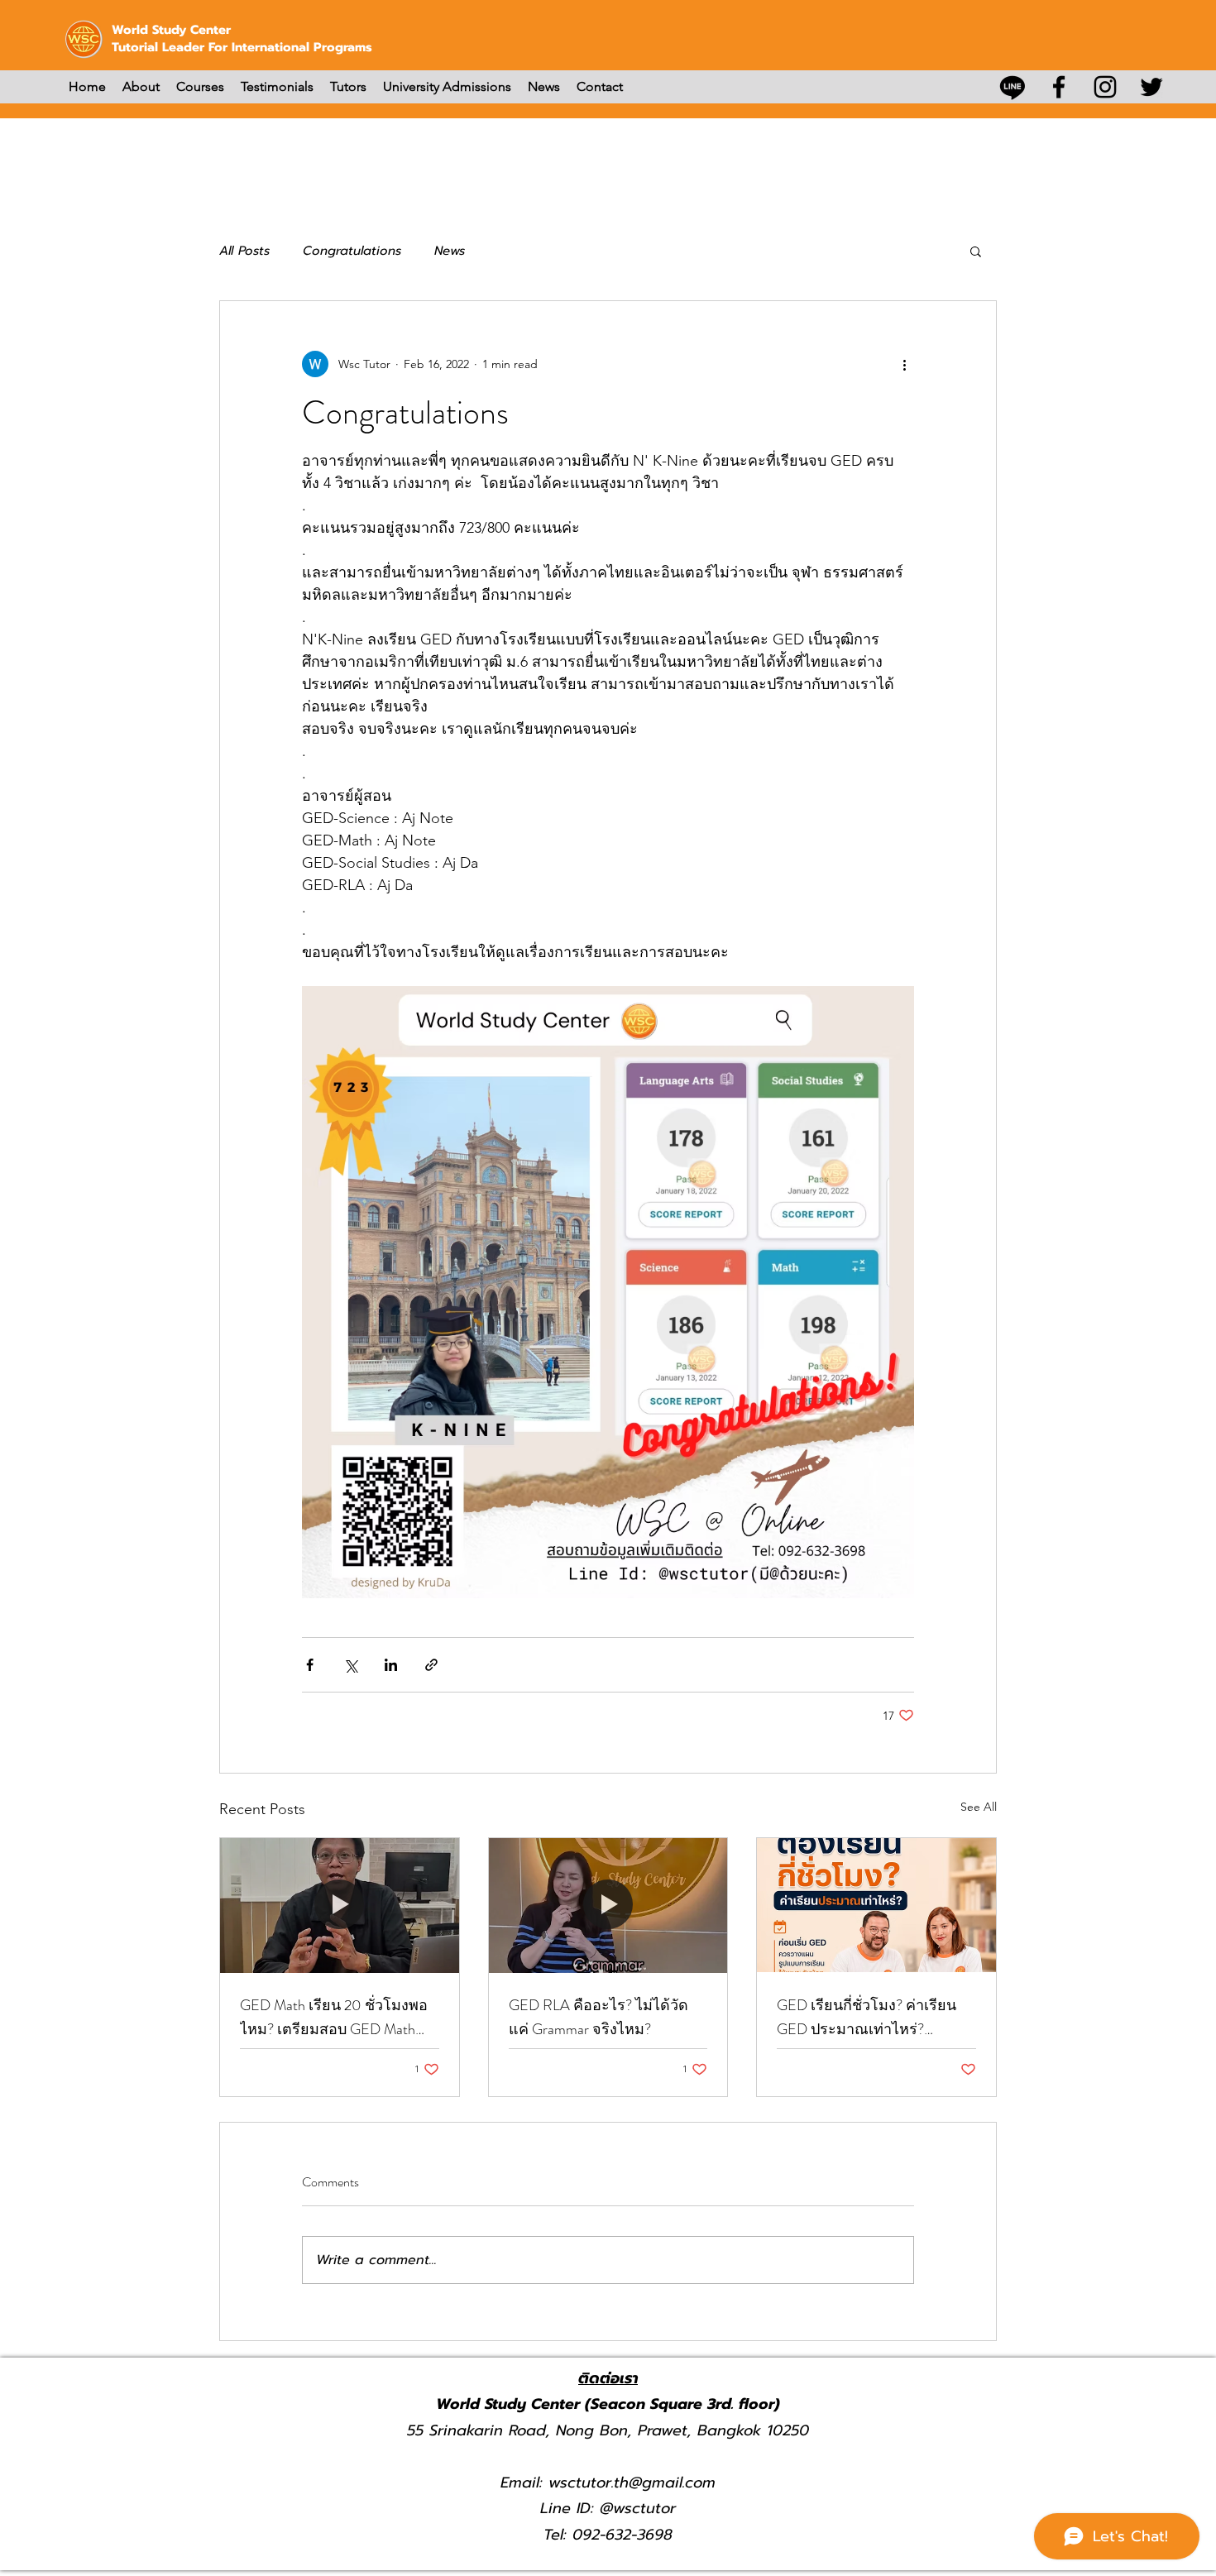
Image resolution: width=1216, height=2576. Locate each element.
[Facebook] (1059, 87)
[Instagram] (1105, 87)
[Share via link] (431, 1665)
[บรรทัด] (1013, 87)
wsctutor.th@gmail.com (632, 2483)
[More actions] (904, 364)
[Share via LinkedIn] (391, 1665)
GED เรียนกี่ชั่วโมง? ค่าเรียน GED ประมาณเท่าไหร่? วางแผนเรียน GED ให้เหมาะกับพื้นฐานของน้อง (867, 2018)
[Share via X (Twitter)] (350, 1665)
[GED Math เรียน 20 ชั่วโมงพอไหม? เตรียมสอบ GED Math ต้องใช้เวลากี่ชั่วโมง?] (340, 1905)
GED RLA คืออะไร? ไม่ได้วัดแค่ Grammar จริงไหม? (598, 2017)
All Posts (244, 251)
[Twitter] (1151, 87)
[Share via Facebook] (310, 1665)
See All (979, 1807)
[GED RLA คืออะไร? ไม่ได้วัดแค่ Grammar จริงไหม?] (608, 1905)
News (450, 251)
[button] (976, 251)
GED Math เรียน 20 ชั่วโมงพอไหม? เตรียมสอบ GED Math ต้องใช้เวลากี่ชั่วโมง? (334, 2018)
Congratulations (352, 251)
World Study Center (171, 30)
